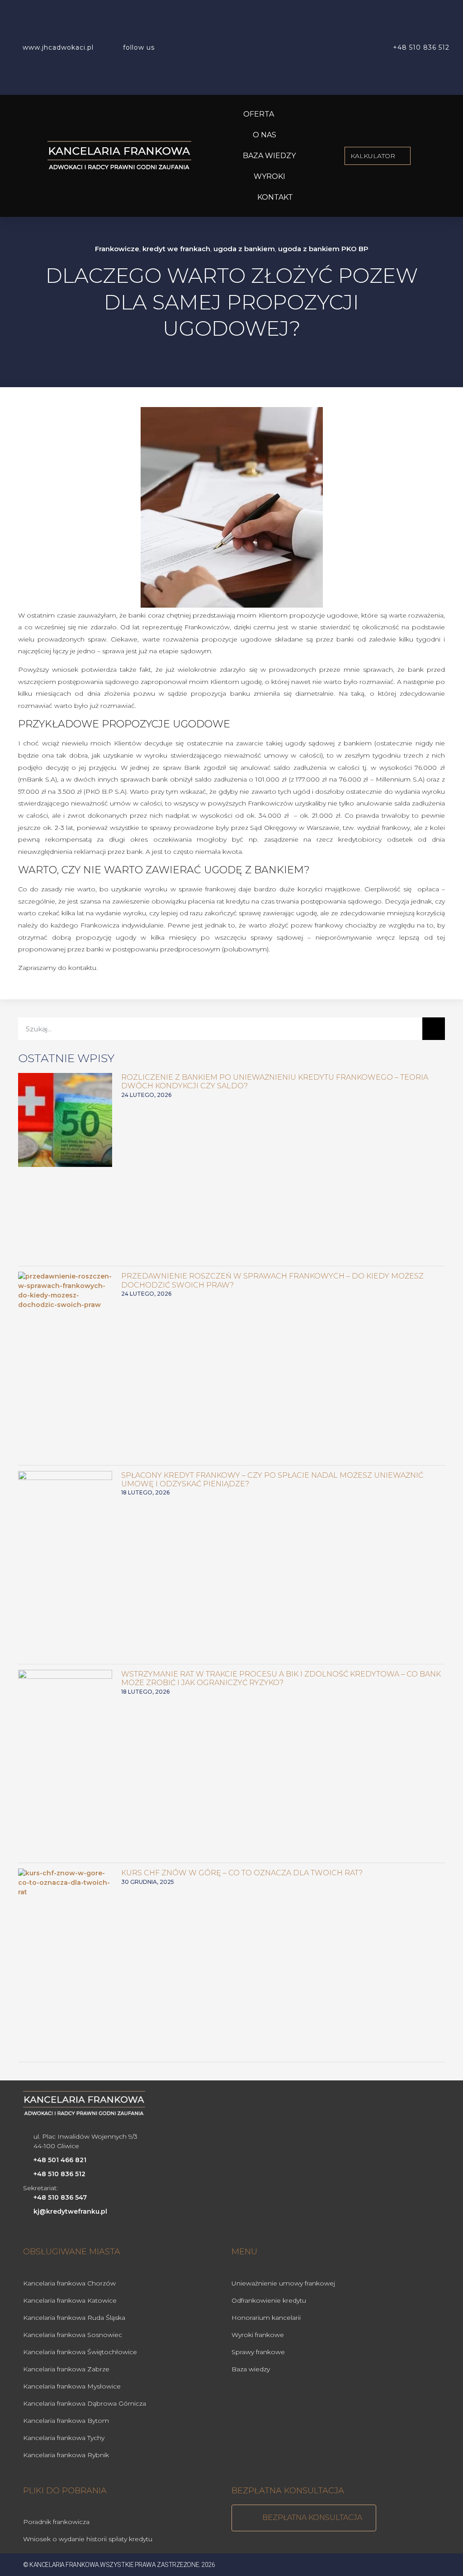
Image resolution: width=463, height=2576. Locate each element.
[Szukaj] (434, 1029)
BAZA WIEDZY (269, 156)
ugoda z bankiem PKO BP (323, 249)
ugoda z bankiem (244, 249)
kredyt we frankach (176, 249)
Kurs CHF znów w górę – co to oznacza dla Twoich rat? (242, 1873)
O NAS (265, 135)
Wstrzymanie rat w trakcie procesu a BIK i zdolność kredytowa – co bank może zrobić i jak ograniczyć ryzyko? (281, 1678)
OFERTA (259, 114)
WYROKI (269, 176)
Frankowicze (117, 249)
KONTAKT (275, 197)
